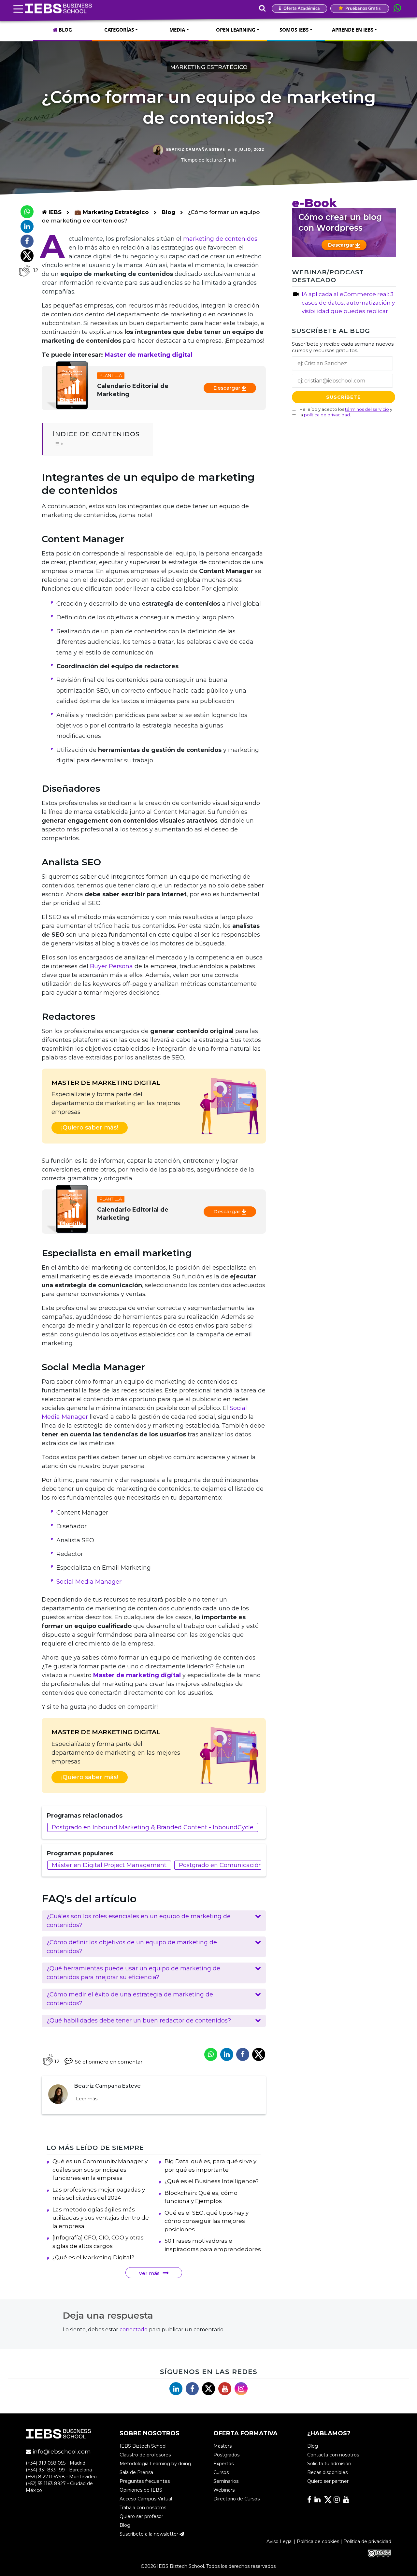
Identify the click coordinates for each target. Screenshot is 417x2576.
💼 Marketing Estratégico (112, 212)
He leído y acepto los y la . (346, 412)
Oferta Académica (301, 8)
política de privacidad (327, 414)
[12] (24, 270)
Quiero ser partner (328, 2481)
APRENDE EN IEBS (353, 30)
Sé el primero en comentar (109, 2062)
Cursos (221, 2472)
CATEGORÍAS (119, 30)
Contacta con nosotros (333, 2455)
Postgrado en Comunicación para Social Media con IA (257, 1865)
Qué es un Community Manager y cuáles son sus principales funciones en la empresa (100, 2170)
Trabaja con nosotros (143, 2508)
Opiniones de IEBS (141, 2490)
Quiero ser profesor (141, 2516)
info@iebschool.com (61, 2452)
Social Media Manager (89, 1582)
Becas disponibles (327, 2472)
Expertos (223, 2464)
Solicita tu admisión (329, 2464)
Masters (223, 2446)
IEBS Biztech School (143, 2446)
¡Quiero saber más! (90, 1128)
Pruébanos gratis (362, 8)
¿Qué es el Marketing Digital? (93, 2257)
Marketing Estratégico (209, 67)
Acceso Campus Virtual (146, 2499)
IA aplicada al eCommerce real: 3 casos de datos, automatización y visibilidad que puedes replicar (348, 303)
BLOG (65, 30)
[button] (154, 1921)
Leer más (87, 2099)
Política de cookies (318, 2541)
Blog (168, 212)
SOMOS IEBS (294, 30)
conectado (134, 2330)
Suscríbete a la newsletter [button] (150, 2534)
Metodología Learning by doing (155, 2464)
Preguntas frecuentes (145, 2481)
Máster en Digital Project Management (109, 1865)
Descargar (228, 388)
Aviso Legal (280, 2541)
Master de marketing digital (148, 355)
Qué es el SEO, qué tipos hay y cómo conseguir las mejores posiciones (207, 2221)
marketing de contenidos (220, 239)
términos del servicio (367, 409)
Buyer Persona (111, 966)
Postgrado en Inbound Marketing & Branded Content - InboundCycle (153, 1827)
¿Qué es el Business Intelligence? (212, 2181)
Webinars (224, 2490)
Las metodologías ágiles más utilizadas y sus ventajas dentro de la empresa (101, 2218)
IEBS (54, 212)
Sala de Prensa (136, 2472)
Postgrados (226, 2455)
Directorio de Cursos (237, 2499)
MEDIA (177, 30)
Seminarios (226, 2481)
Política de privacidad (367, 2541)
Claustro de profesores (145, 2455)
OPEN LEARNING (236, 30)
